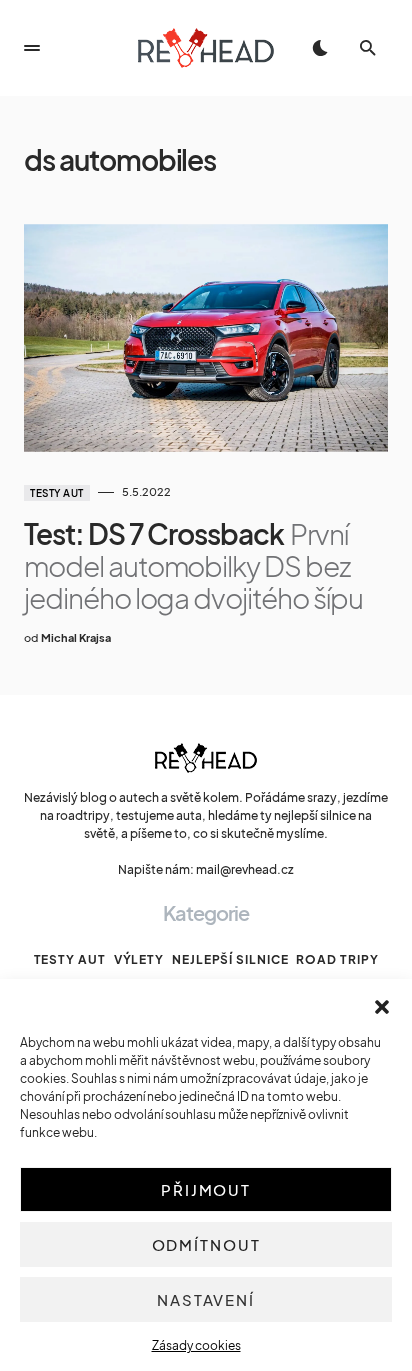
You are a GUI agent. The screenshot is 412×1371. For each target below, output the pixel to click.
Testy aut (57, 493)
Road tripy (337, 959)
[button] (382, 1004)
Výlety (139, 959)
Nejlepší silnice (230, 959)
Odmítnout (206, 1244)
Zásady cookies (196, 1345)
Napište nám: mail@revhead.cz (206, 869)
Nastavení (206, 1299)
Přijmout (206, 1189)
